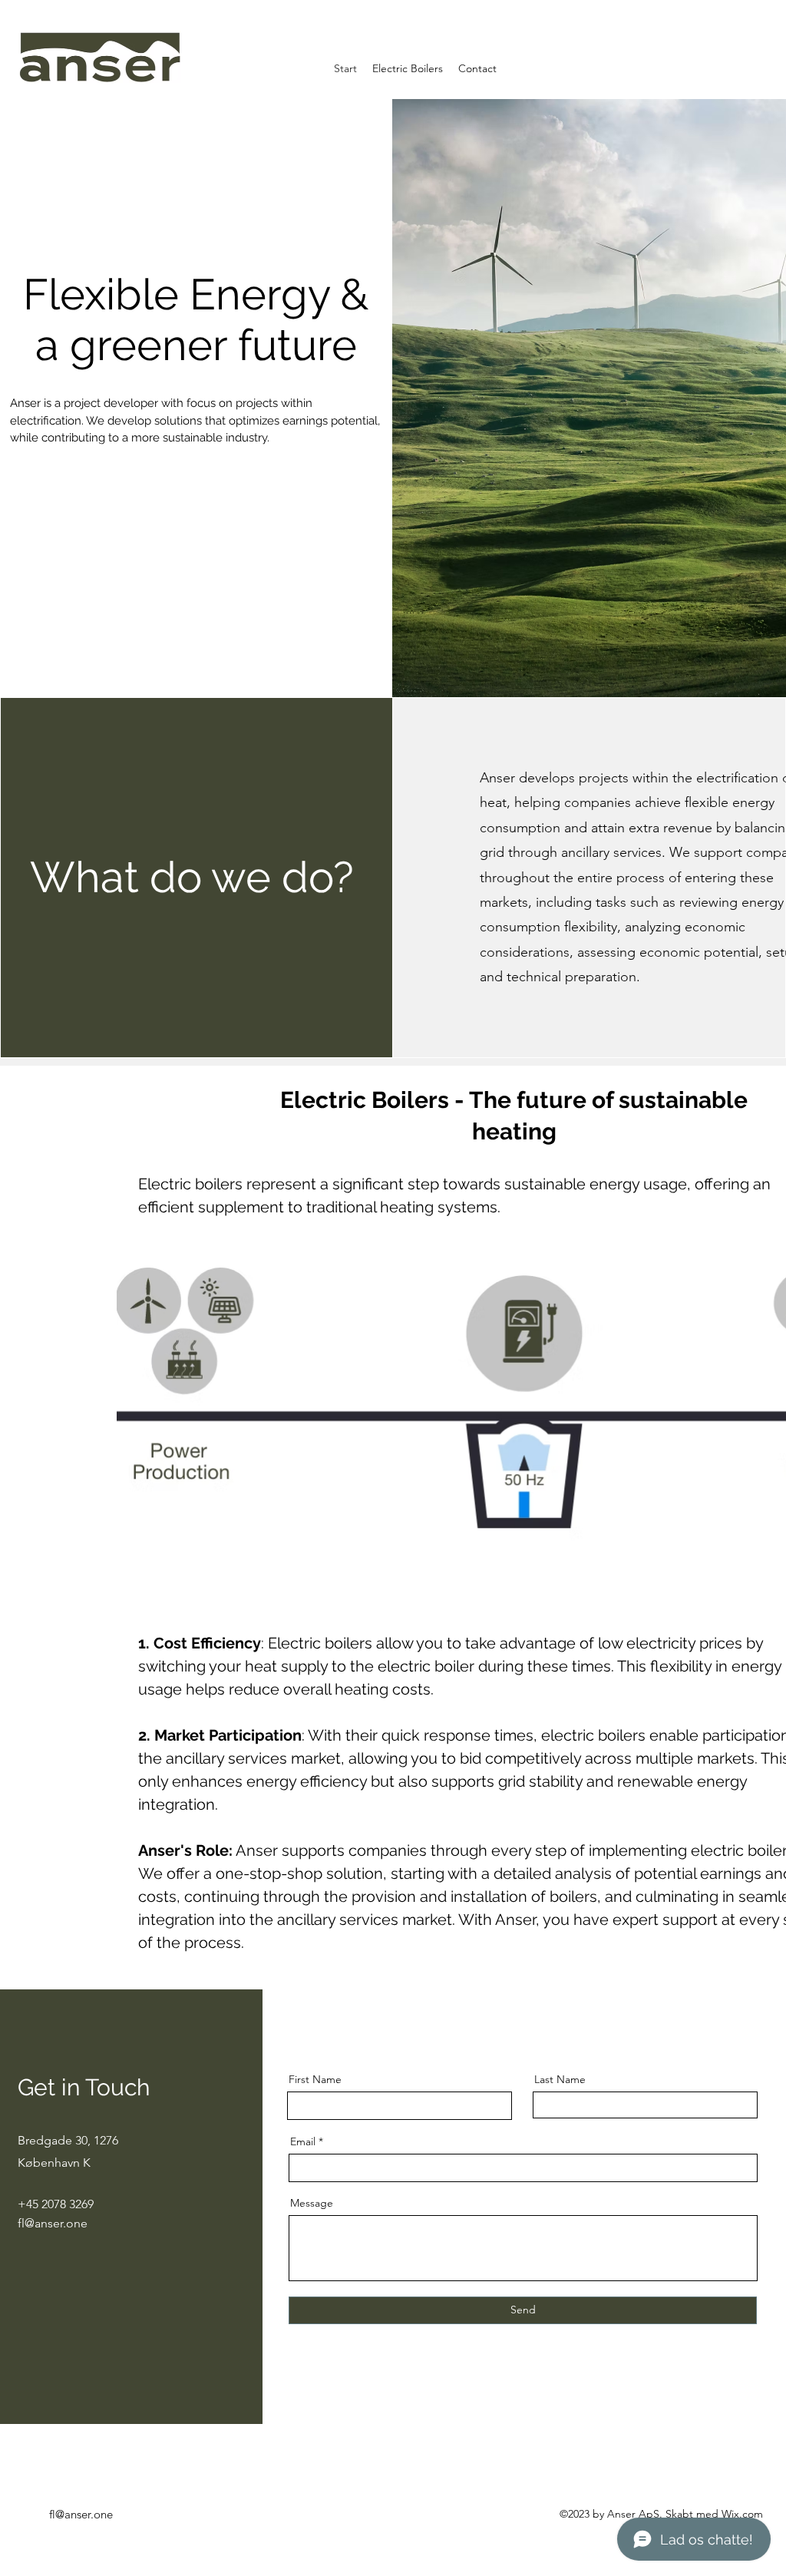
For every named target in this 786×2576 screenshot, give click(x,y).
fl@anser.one (53, 2223)
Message (312, 2203)
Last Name (560, 2079)
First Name (315, 2079)
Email (303, 2141)
